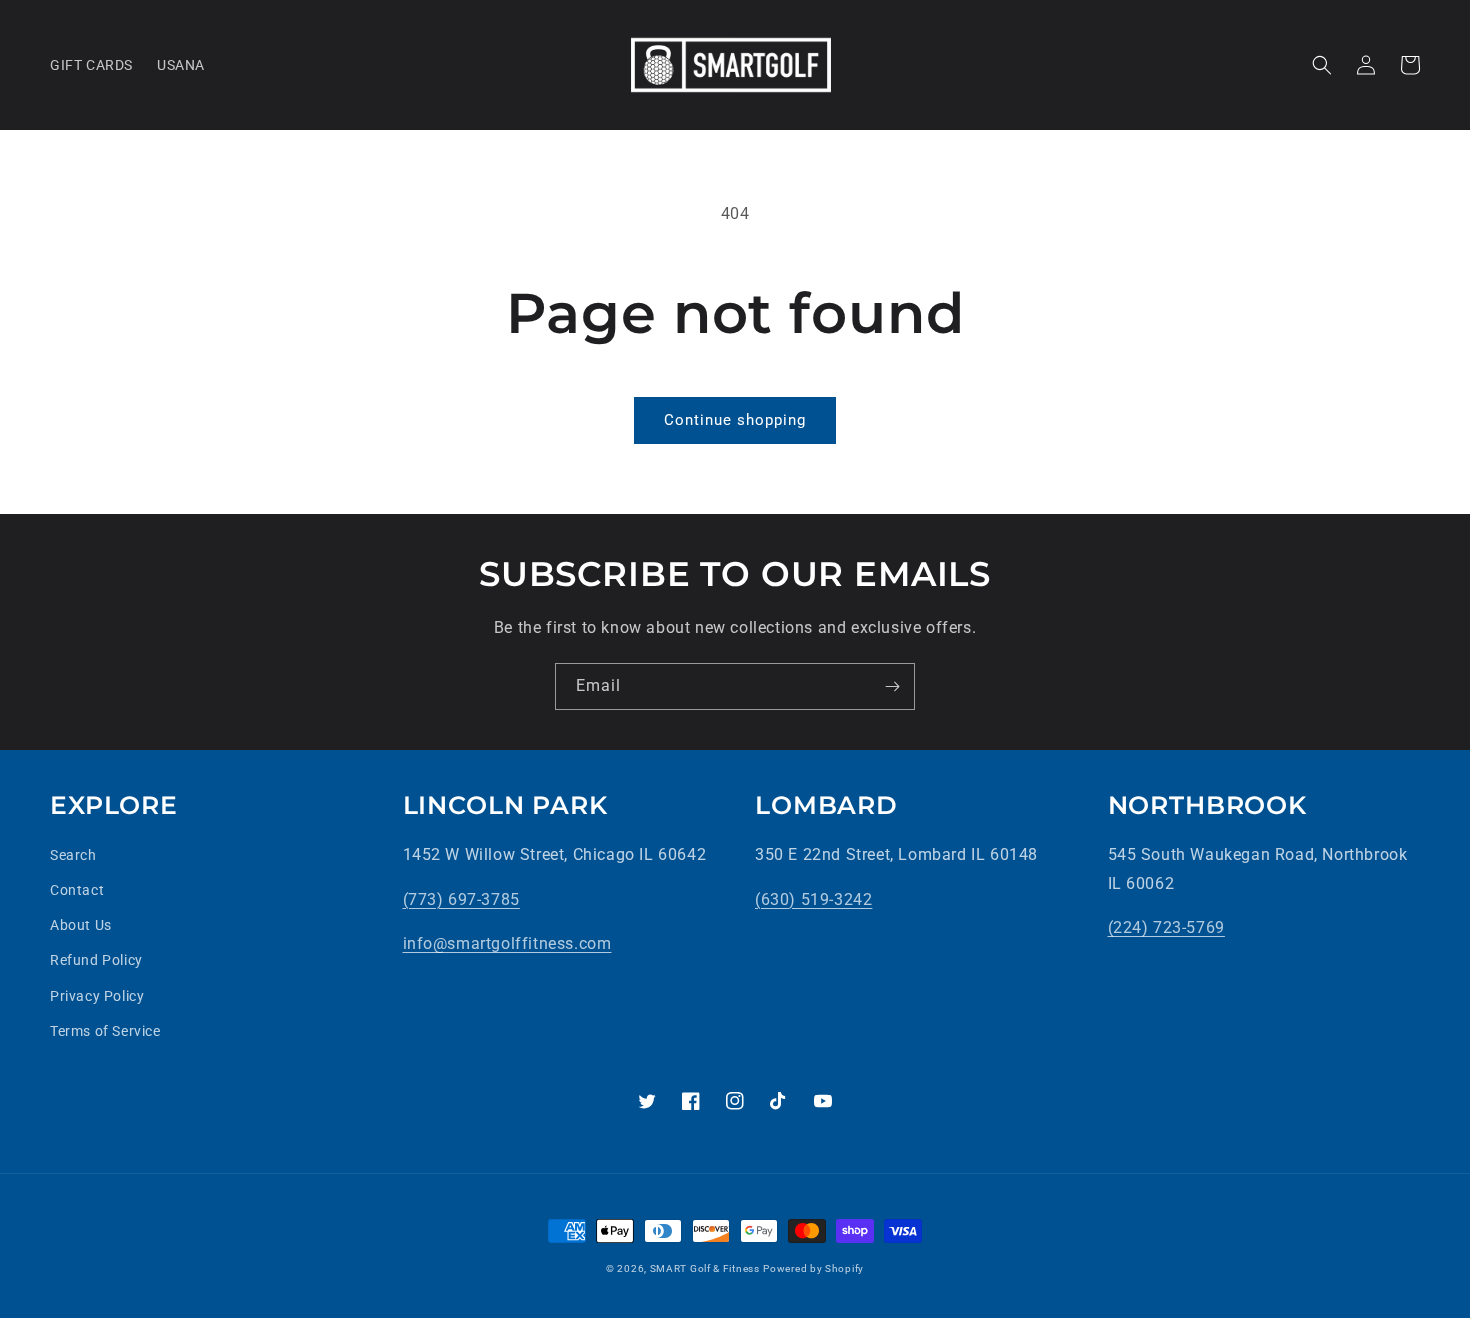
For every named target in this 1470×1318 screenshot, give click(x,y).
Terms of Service (105, 1031)
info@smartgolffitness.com (507, 943)
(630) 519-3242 (813, 899)
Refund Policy (96, 960)
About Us (81, 925)
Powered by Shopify (813, 1268)
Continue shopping (735, 420)
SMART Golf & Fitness (705, 1268)
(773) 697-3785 (461, 899)
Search (73, 855)
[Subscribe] (892, 686)
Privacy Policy (97, 996)
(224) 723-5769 (1166, 927)
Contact (77, 890)
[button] (1322, 65)
